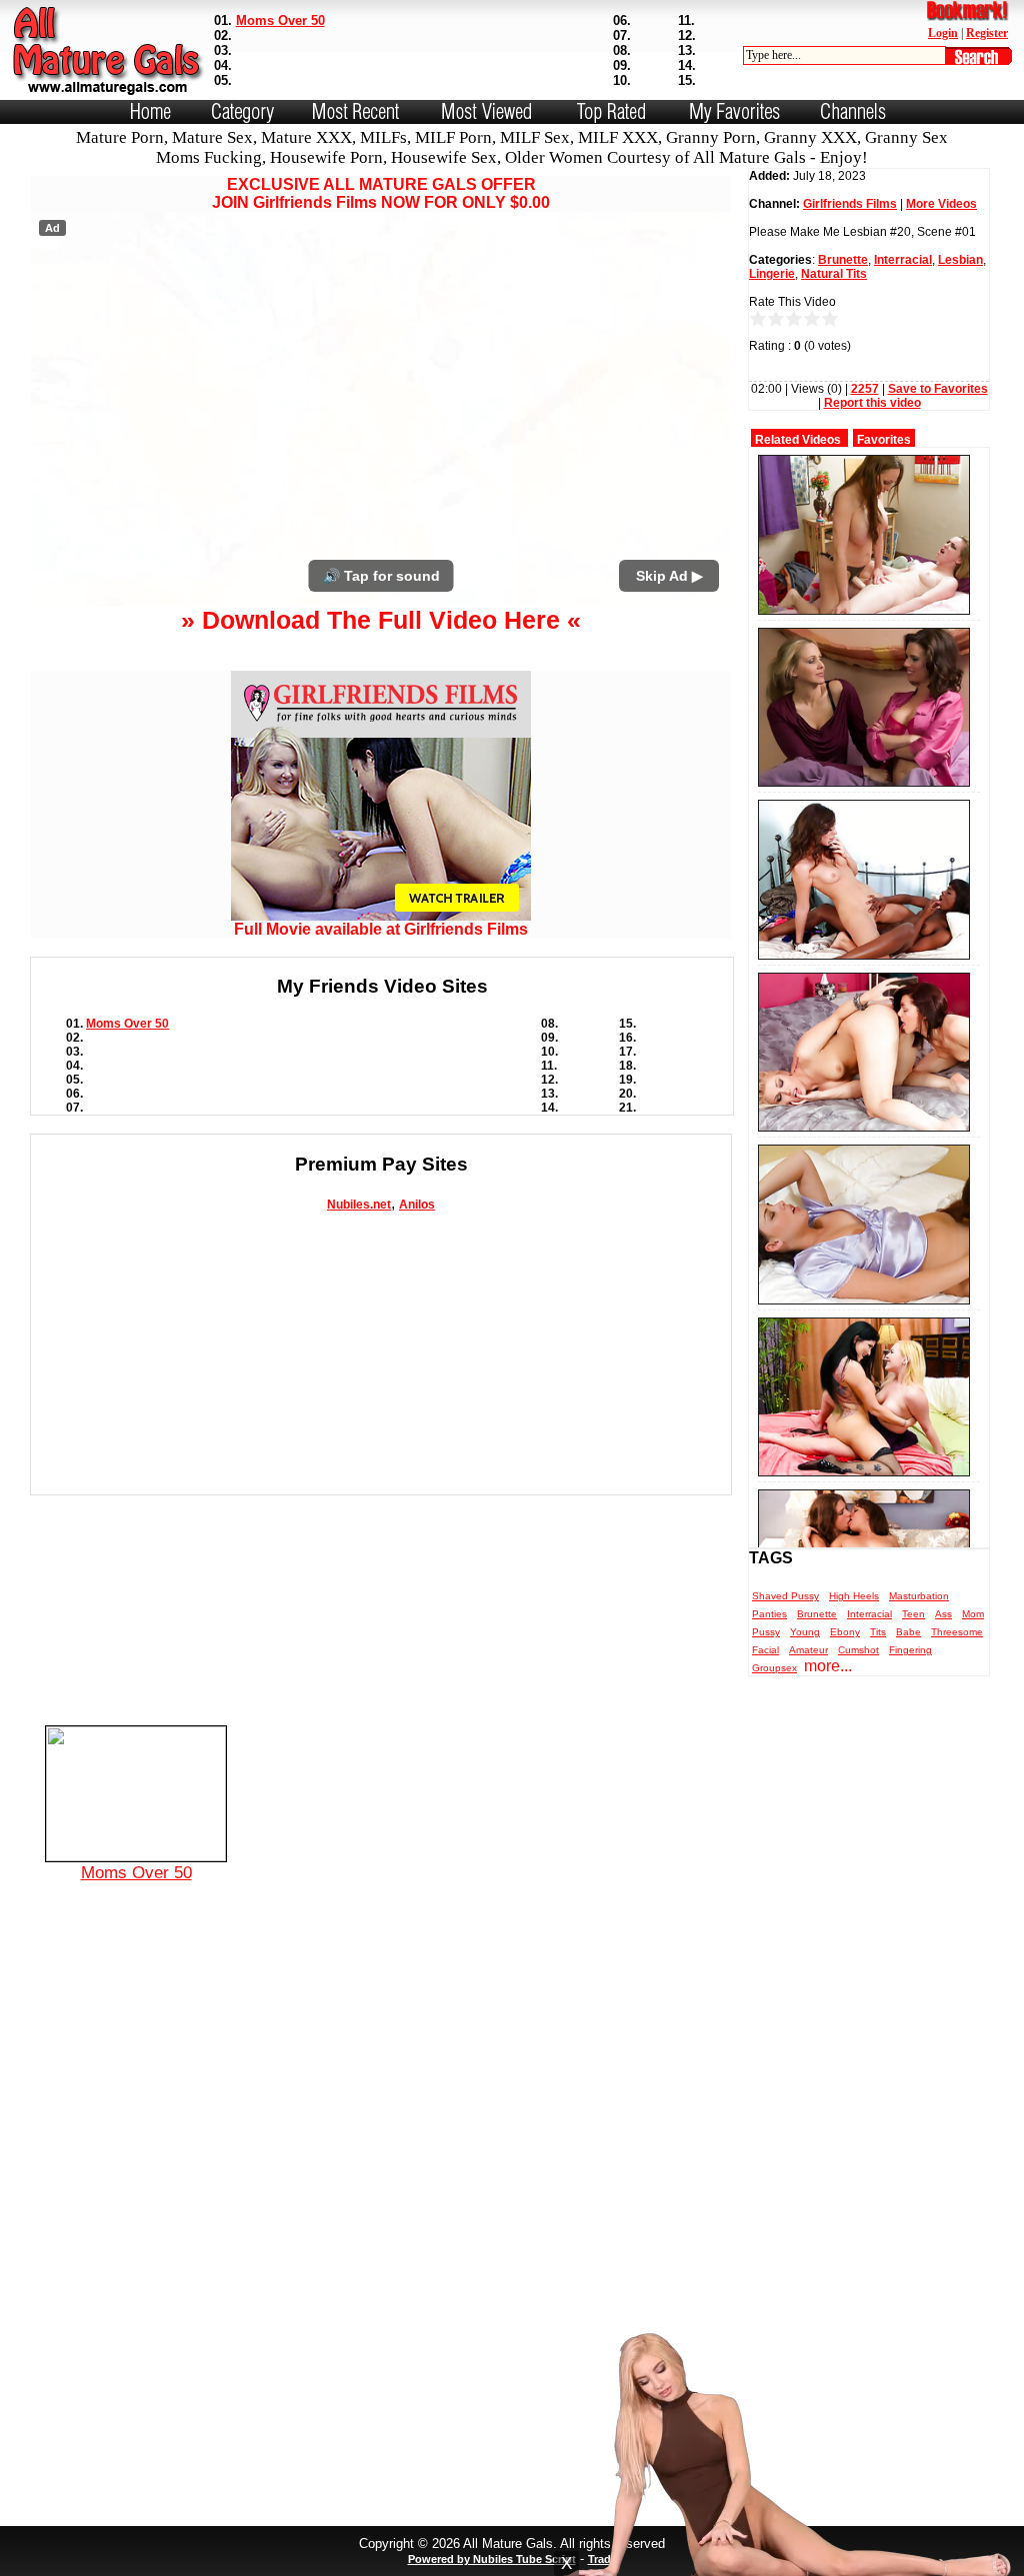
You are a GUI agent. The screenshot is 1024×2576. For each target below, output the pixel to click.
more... (828, 1666)
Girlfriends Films (850, 204)
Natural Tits (834, 274)
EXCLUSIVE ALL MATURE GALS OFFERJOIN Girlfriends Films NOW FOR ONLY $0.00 (381, 193)
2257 (865, 389)
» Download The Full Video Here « (381, 620)
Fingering (910, 1650)
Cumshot (858, 1650)
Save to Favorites (938, 389)
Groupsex (774, 1668)
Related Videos (798, 440)
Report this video (872, 403)
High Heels (854, 1596)
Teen (913, 1614)
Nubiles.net (359, 1205)
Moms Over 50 (280, 20)
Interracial (903, 260)
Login (943, 33)
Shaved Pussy (785, 1596)
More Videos (941, 204)
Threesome (957, 1632)
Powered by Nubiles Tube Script (492, 2559)
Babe (908, 1632)
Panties (769, 1614)
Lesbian (960, 260)
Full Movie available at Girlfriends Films (381, 929)
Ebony (845, 1632)
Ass (943, 1614)
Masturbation (919, 1596)
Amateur (808, 1650)
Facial (765, 1650)
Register (987, 33)
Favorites (884, 440)
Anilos (417, 1205)
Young (805, 1632)
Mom (973, 1614)
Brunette (843, 260)
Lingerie (772, 274)
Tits (878, 1632)
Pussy (766, 1632)
